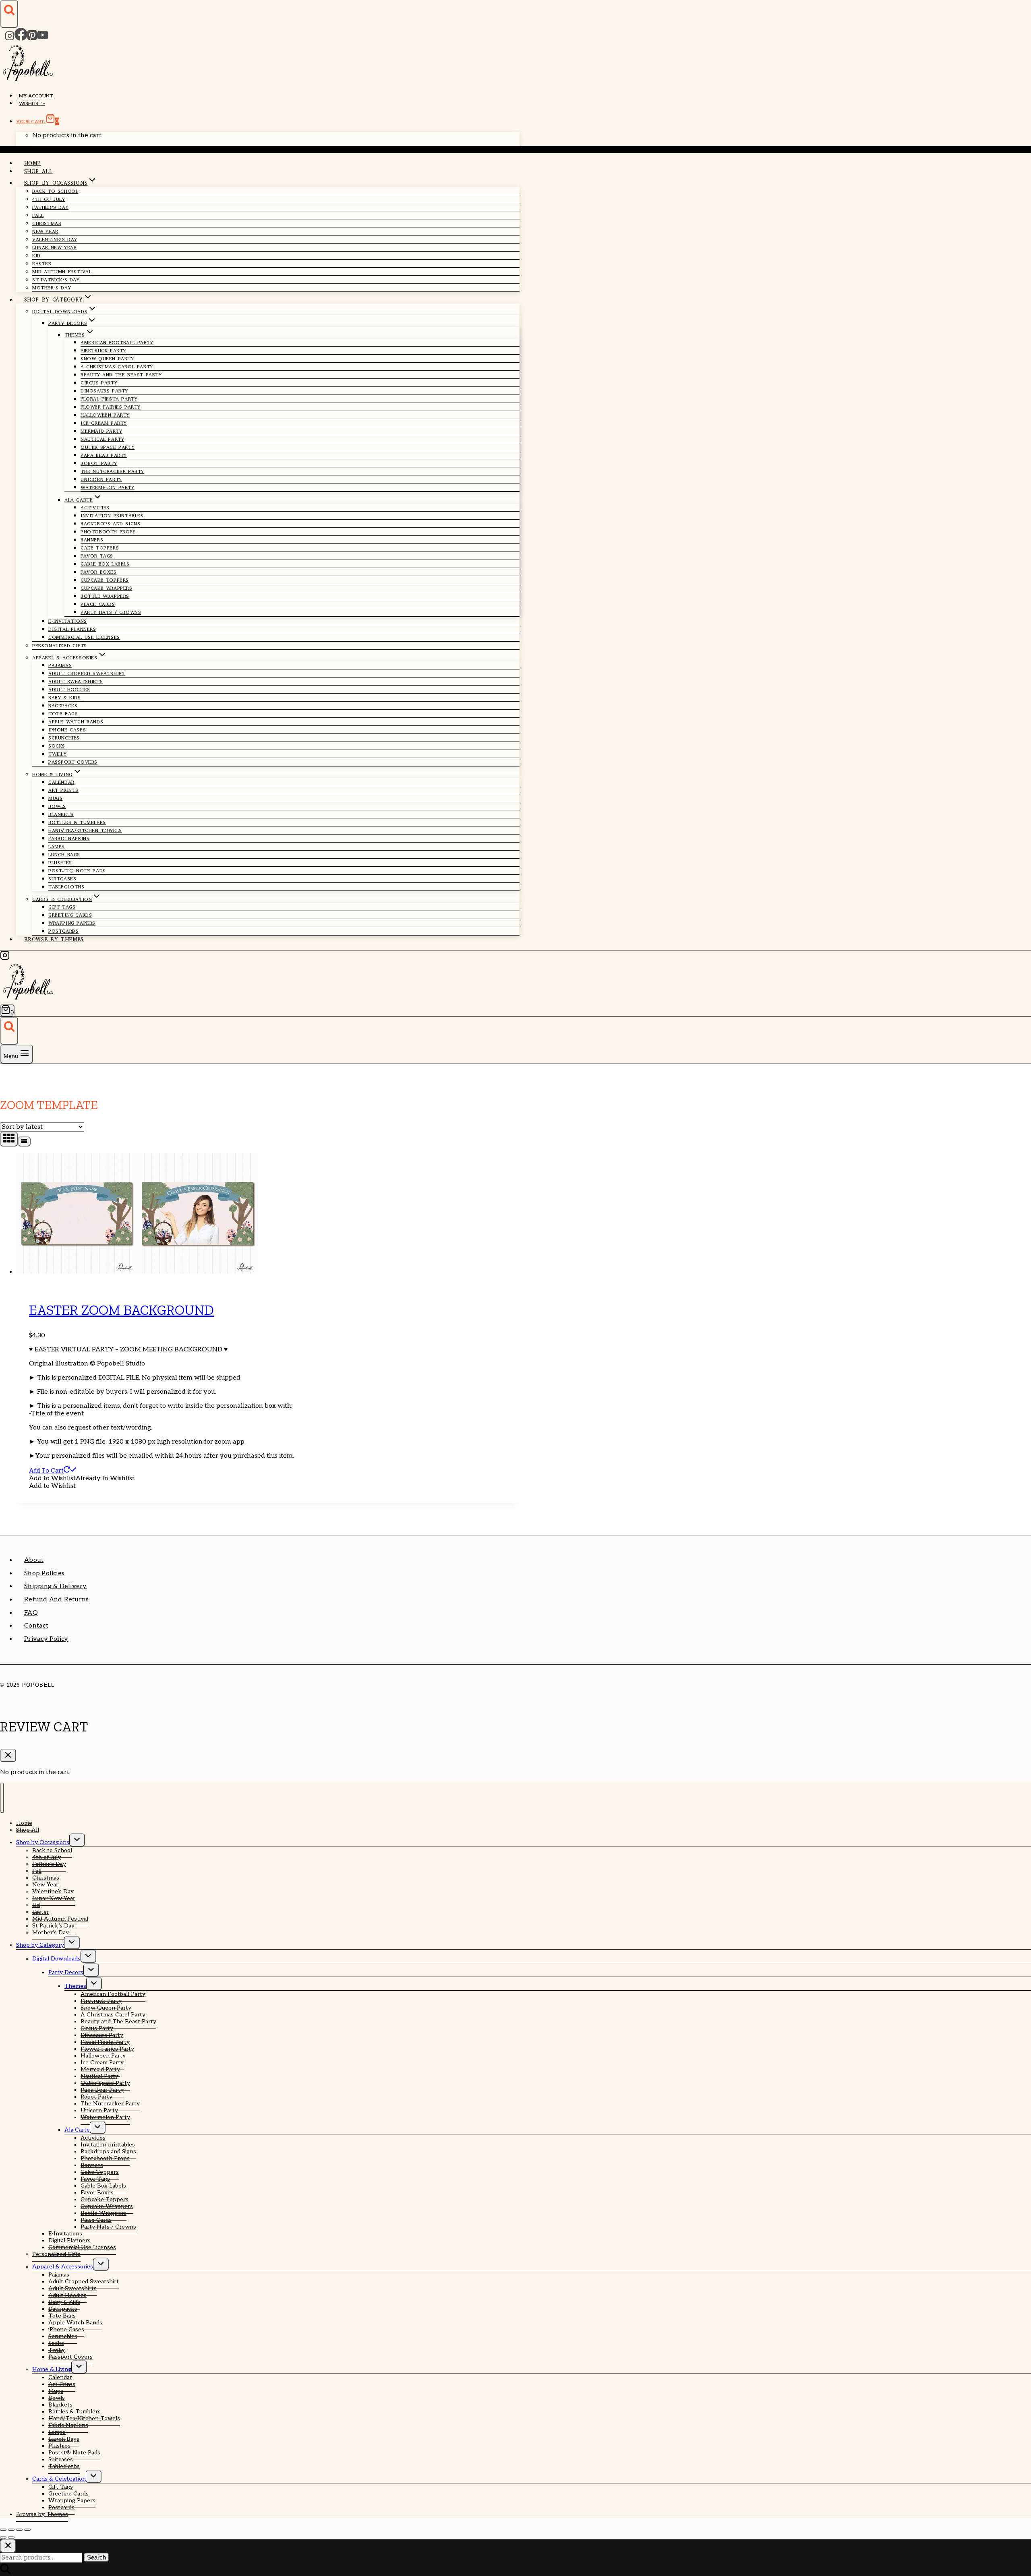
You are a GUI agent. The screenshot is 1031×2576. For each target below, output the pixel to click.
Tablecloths (66, 887)
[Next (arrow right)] (11, 2537)
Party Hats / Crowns (111, 612)
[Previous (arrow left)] (3, 2537)
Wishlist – (32, 104)
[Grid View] (9, 1139)
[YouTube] (43, 38)
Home (33, 163)
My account (36, 96)
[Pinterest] (32, 38)
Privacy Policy (46, 1639)
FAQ (31, 1613)
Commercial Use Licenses (84, 637)
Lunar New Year (54, 248)
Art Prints (63, 790)
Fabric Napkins (69, 839)
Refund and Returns (56, 1600)
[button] (82, 1478)
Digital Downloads (56, 1959)
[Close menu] (2, 1798)
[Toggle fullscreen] (11, 2530)
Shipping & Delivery (56, 1586)
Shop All (38, 171)
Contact (36, 1626)
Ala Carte (77, 2130)
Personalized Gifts (60, 646)
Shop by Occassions (43, 1842)
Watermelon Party (108, 488)
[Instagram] (10, 38)
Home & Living (52, 2369)
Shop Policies (44, 1573)
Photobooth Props (108, 532)
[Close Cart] (8, 1755)
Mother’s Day (52, 288)
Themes (75, 1986)
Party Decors (66, 1972)
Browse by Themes (54, 939)
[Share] (19, 2530)
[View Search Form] (9, 14)
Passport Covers (73, 762)
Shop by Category (40, 1945)
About (34, 1560)
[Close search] (8, 2546)
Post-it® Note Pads (77, 871)
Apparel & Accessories (63, 2267)
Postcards (63, 931)
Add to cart (46, 1471)
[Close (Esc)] (27, 2530)
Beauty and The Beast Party (121, 375)
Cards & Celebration (59, 2479)
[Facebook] (21, 38)
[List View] (24, 1141)
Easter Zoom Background (121, 1310)
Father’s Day (50, 207)
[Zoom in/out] (3, 2530)
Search (96, 2557)
